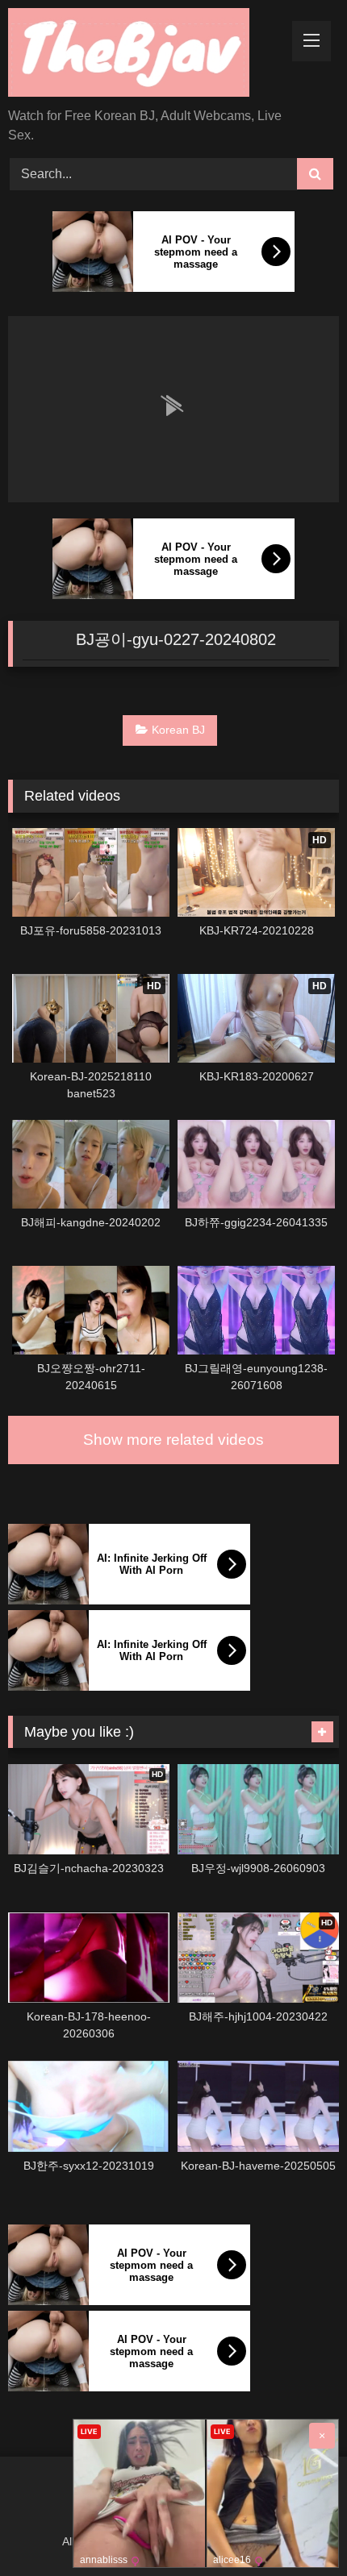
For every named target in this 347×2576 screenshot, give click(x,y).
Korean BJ (178, 730)
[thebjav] (142, 55)
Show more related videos (173, 1440)
